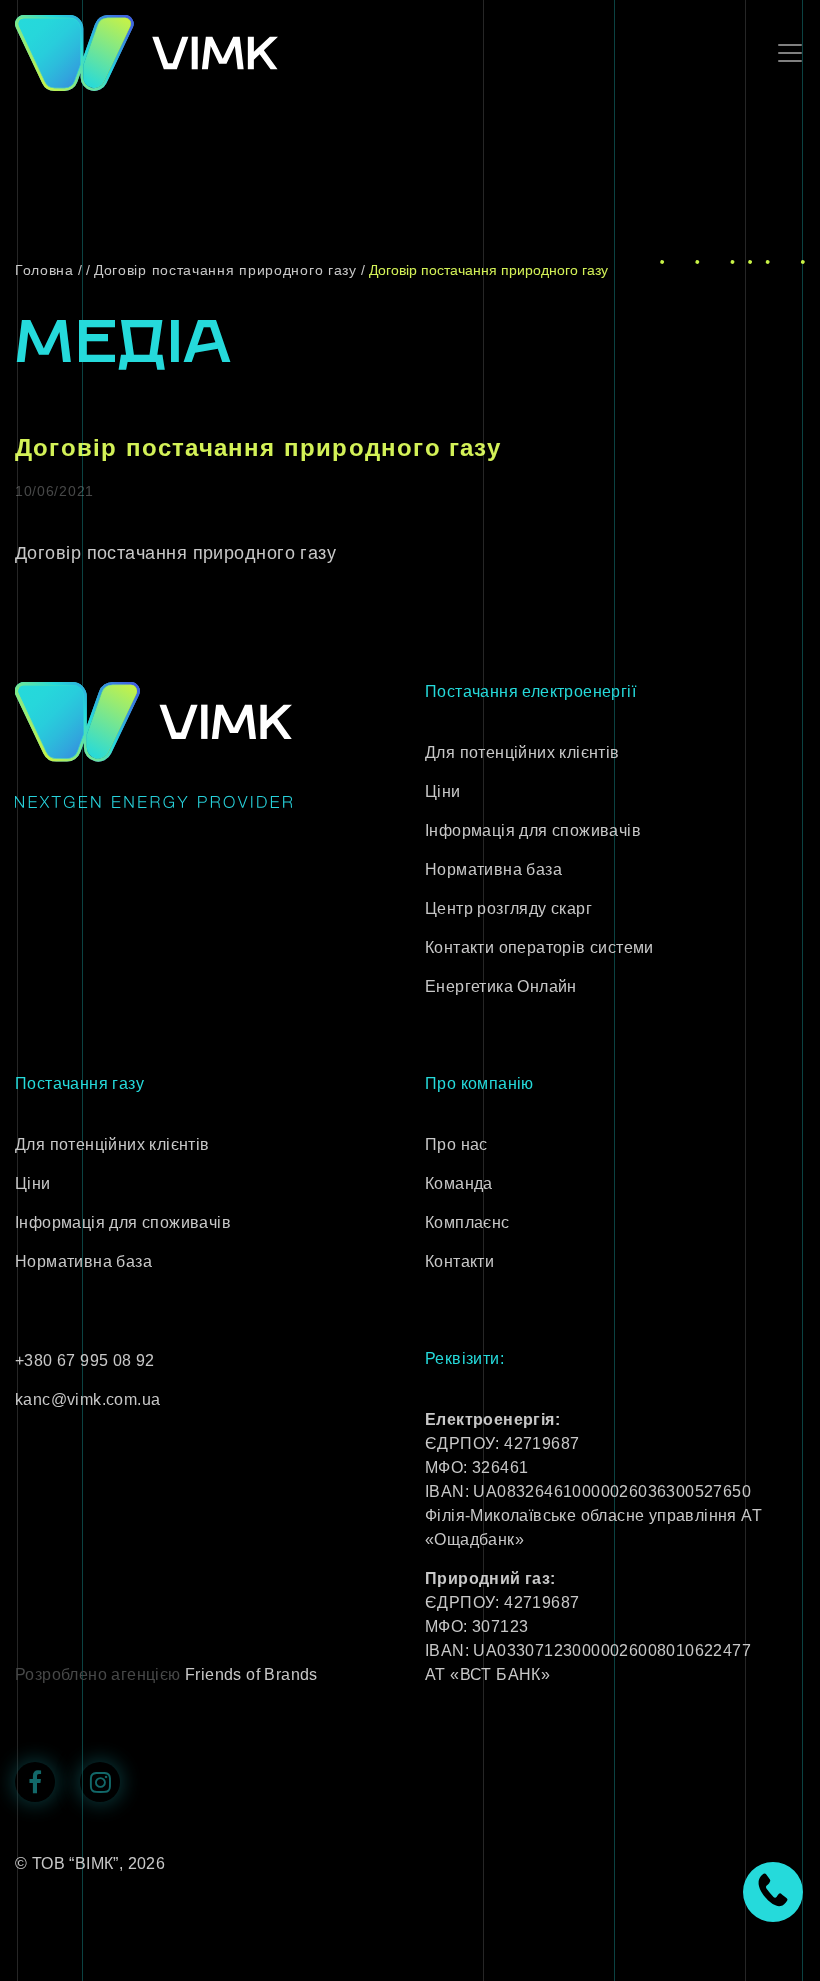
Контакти (459, 1261)
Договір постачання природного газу (175, 553)
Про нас (456, 1144)
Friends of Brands (251, 1674)
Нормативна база (493, 869)
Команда (459, 1183)
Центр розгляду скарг (508, 908)
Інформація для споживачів (533, 830)
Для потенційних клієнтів (522, 752)
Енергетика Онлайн (501, 986)
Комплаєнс (467, 1222)
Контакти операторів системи (539, 947)
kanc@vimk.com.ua (87, 1399)
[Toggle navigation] (784, 53)
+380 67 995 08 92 (85, 1360)
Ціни (443, 791)
